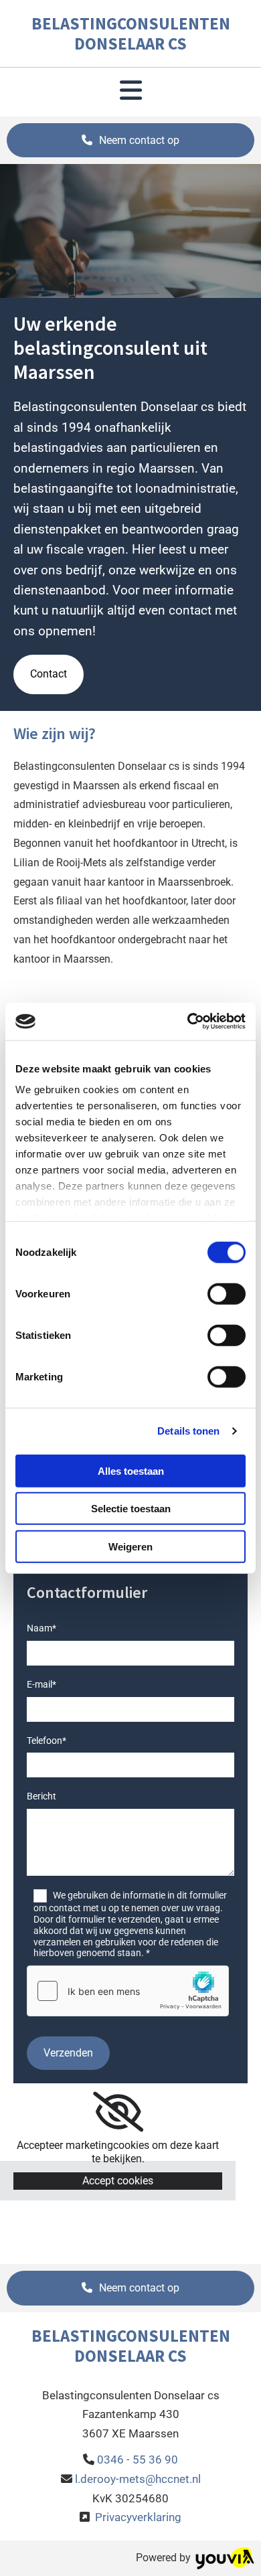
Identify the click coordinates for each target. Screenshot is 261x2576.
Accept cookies (118, 2181)
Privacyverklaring (138, 2517)
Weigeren (130, 1546)
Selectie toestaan (131, 1509)
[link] (118, 2112)
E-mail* (41, 1684)
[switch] (227, 1293)
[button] (130, 141)
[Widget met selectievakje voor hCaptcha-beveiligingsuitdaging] (128, 1991)
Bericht (41, 1796)
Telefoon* (47, 1741)
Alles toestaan (131, 1470)
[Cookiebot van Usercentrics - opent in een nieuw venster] (188, 1022)
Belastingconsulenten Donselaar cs (131, 33)
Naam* (41, 1628)
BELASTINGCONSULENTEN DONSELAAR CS (131, 2346)
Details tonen (188, 1431)
